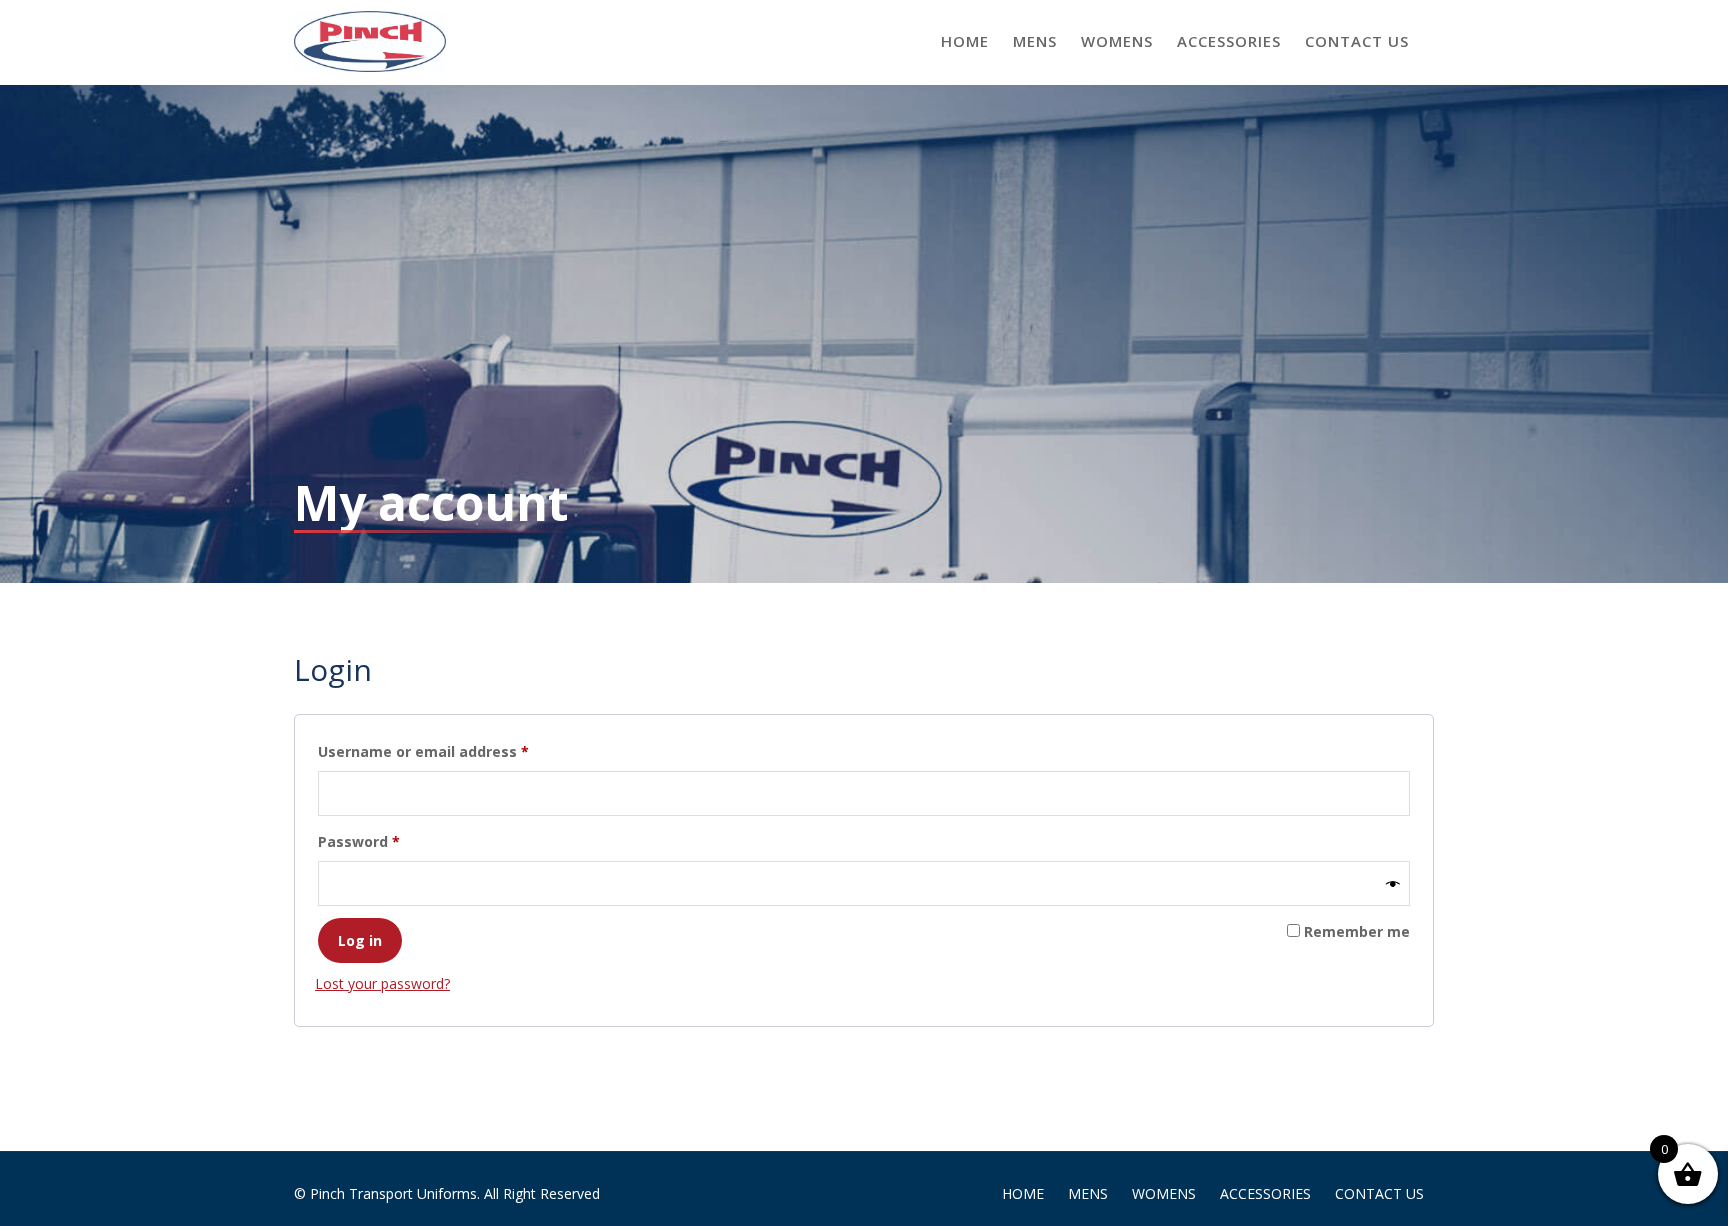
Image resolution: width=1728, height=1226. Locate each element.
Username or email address (455, 751)
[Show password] (1393, 884)
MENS (1035, 41)
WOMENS (1117, 41)
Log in (360, 940)
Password (390, 841)
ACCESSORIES (1229, 41)
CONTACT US (1357, 41)
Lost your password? (382, 983)
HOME (965, 41)
